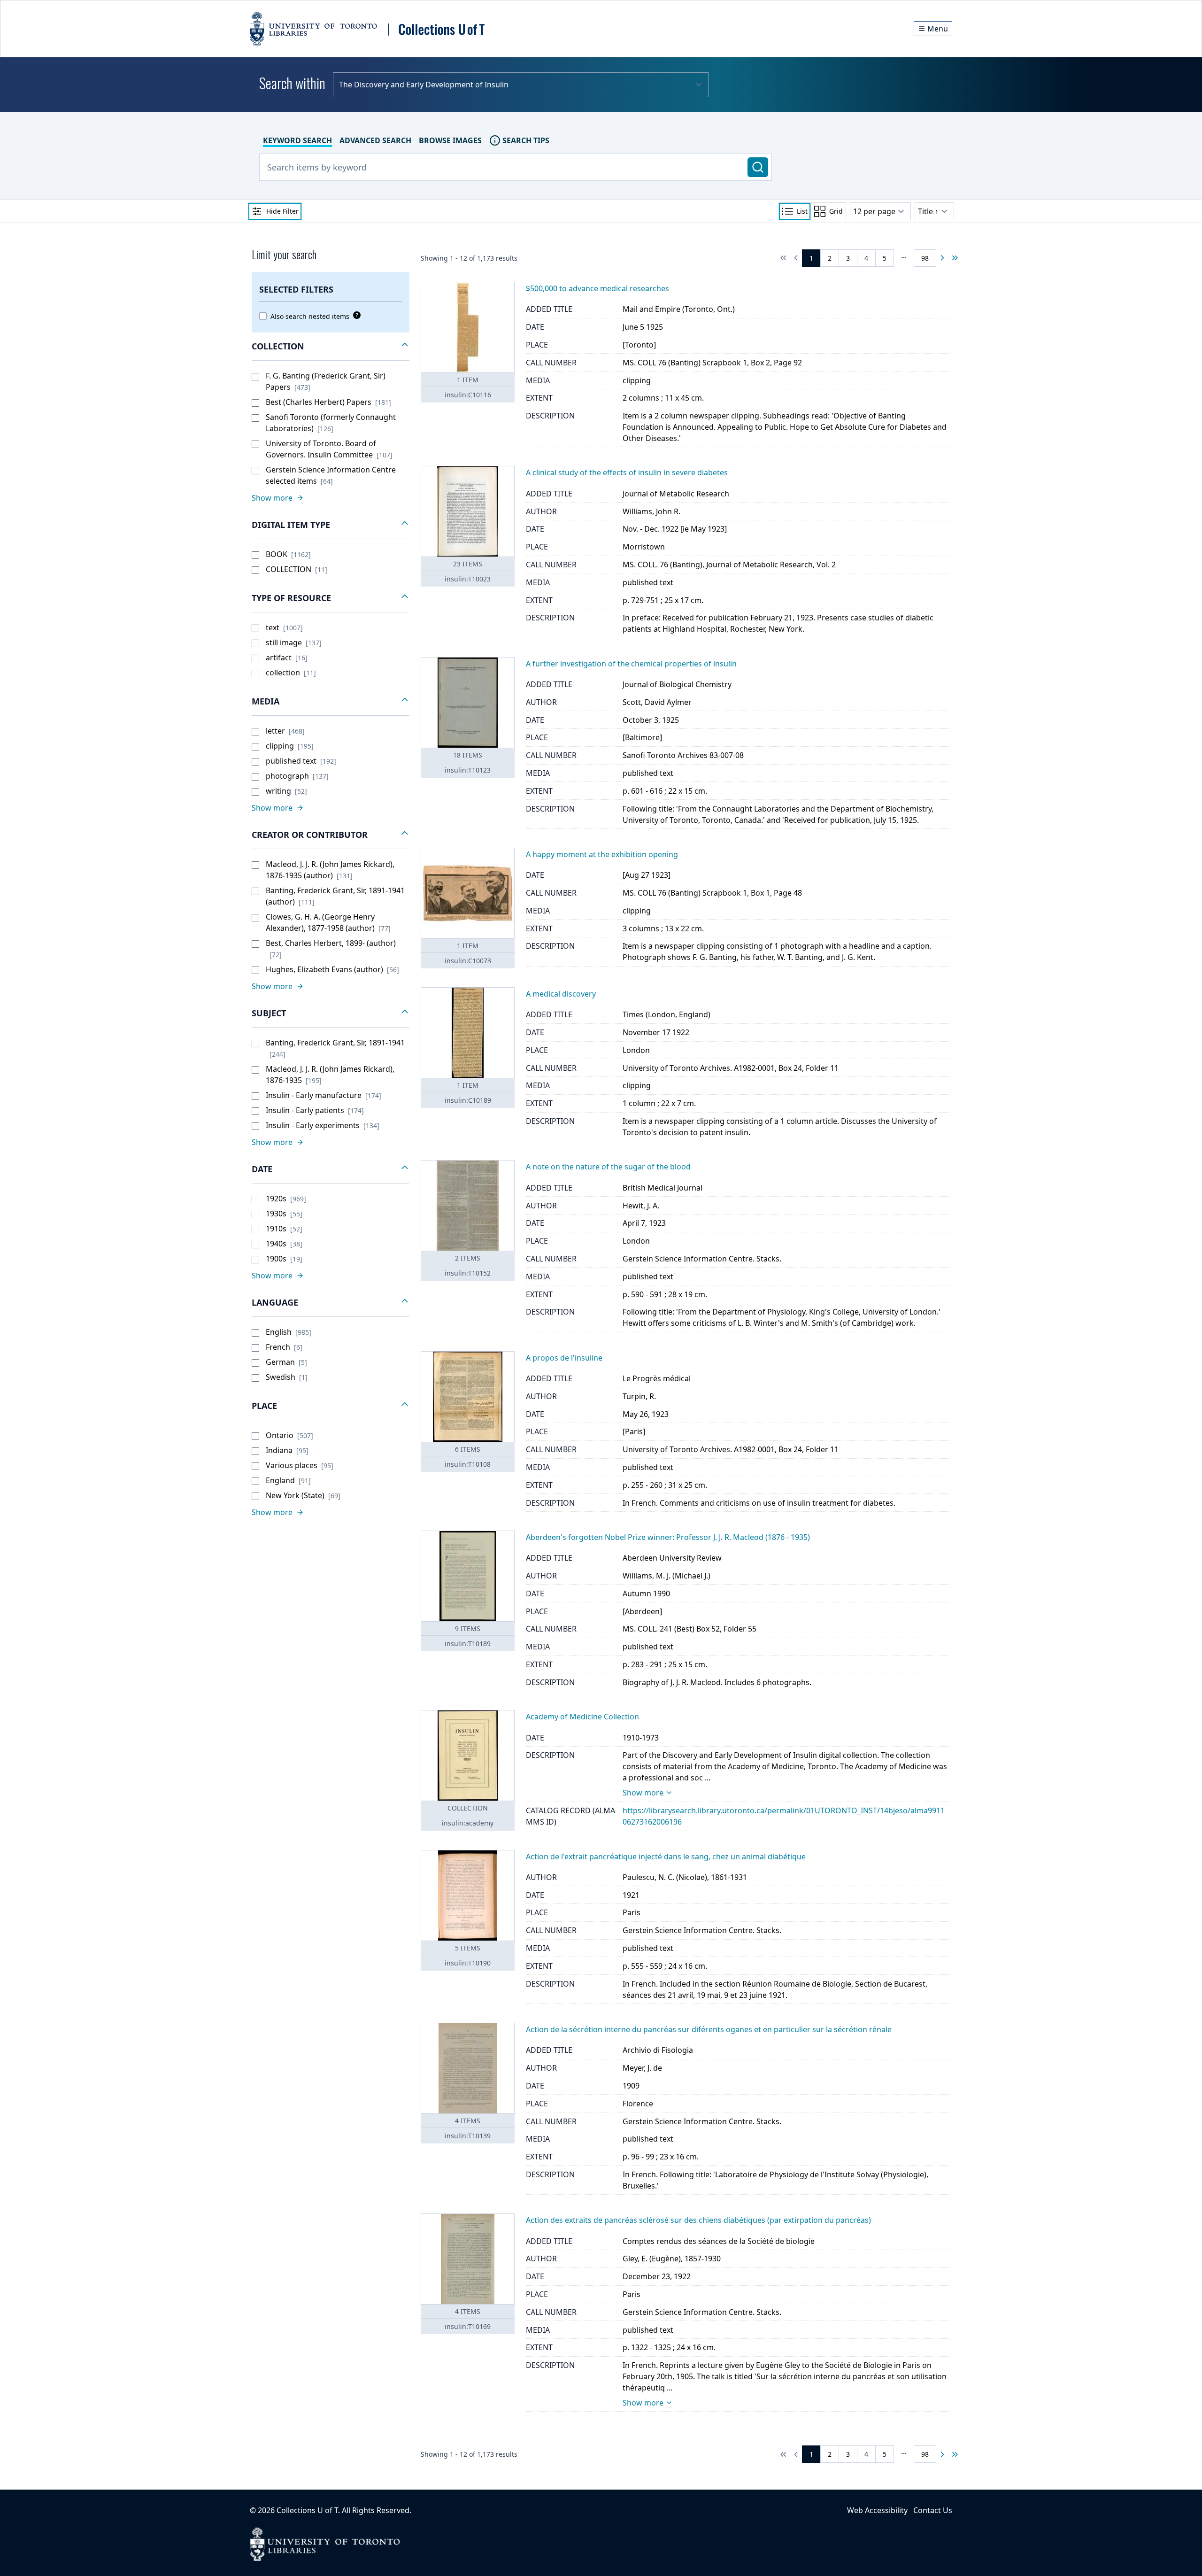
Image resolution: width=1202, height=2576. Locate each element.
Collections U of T (307, 2510)
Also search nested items (310, 316)
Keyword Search (297, 140)
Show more (643, 1793)
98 (925, 258)
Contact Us (933, 2510)
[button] (331, 347)
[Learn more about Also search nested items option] (355, 315)
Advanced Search (375, 140)
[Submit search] (758, 167)
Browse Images (450, 140)
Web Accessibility (877, 2510)
